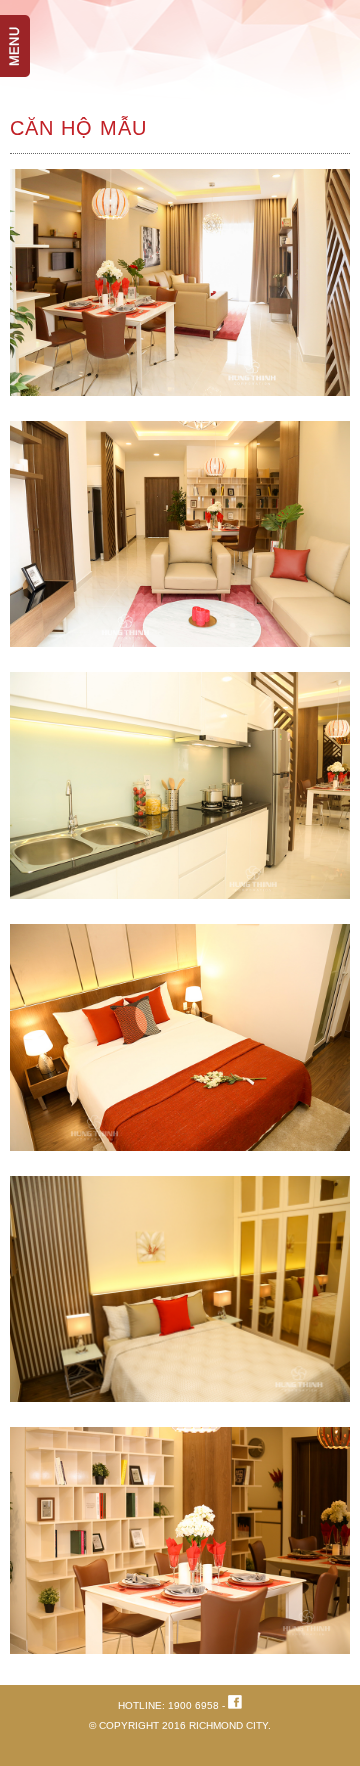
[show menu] (25, 25)
